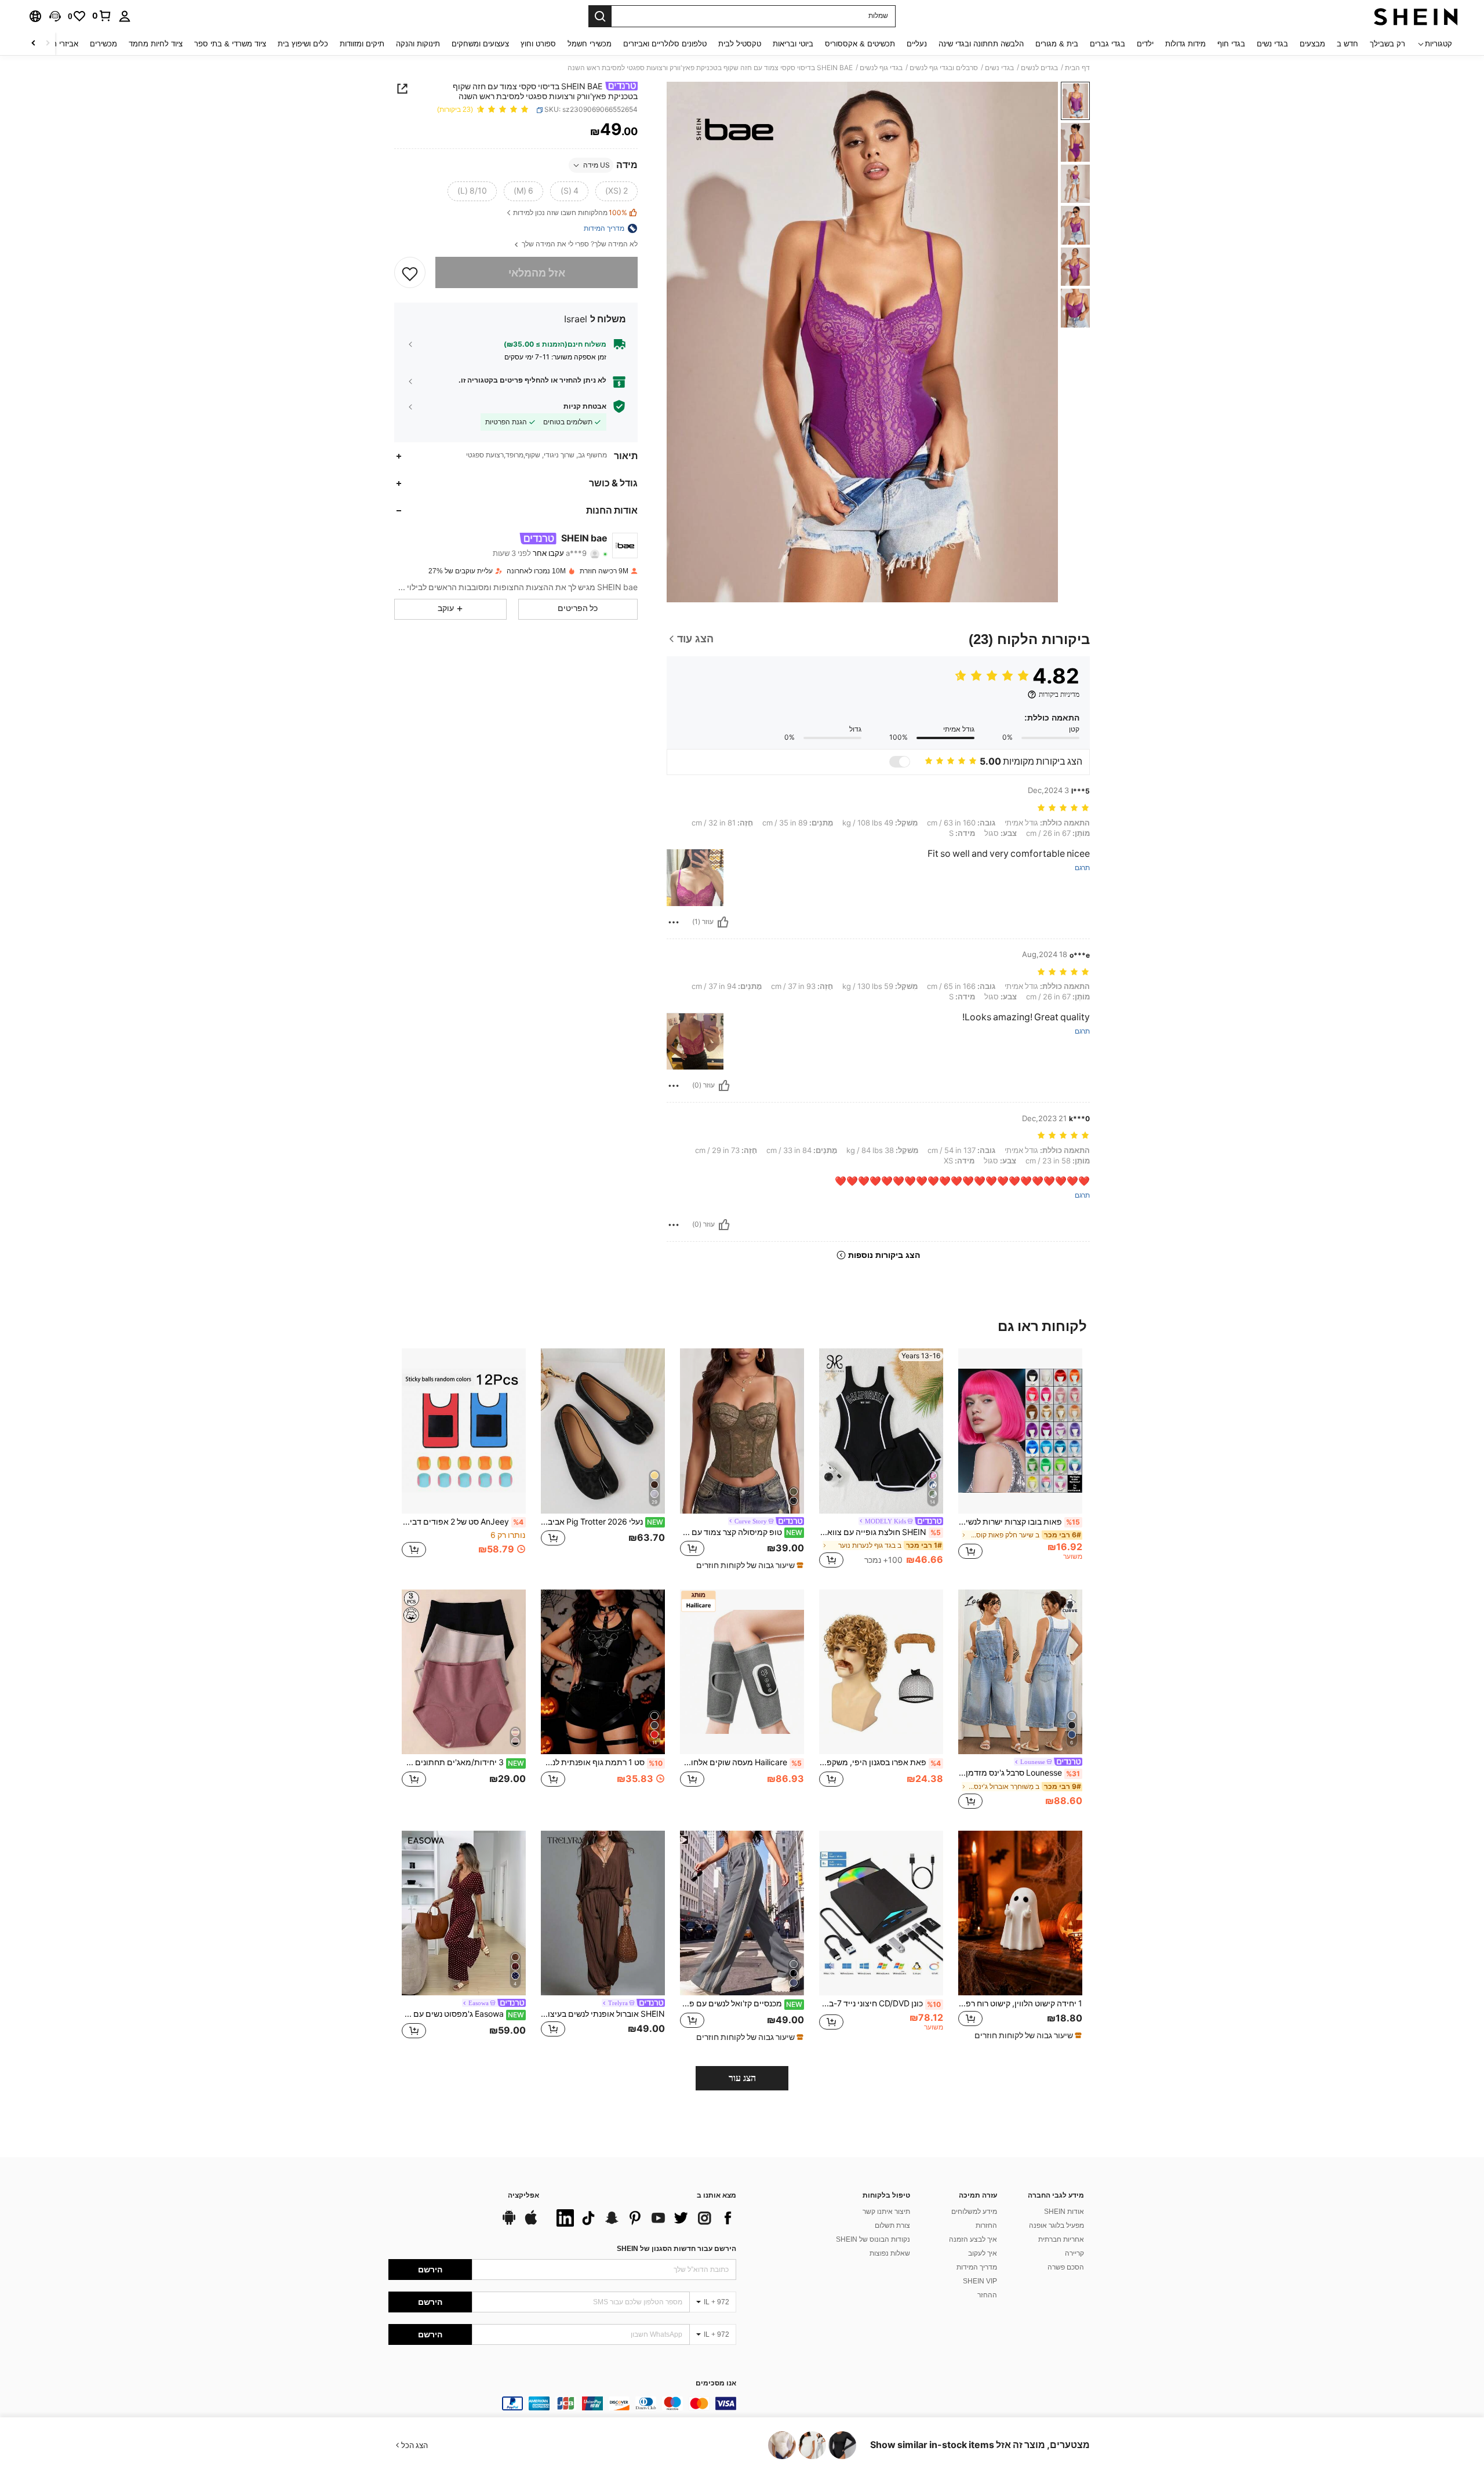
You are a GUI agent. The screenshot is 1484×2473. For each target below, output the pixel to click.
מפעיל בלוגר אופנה (1056, 2225)
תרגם (1082, 868)
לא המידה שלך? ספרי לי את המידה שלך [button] (579, 244)
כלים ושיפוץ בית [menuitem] (303, 44)
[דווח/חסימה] (674, 922)
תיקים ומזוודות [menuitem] (362, 44)
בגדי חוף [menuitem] (1231, 44)
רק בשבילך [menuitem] (1387, 44)
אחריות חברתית (1061, 2239)
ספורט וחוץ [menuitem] (538, 44)
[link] (102, 16)
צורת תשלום (892, 2225)
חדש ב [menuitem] (1347, 44)
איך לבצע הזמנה (973, 2239)
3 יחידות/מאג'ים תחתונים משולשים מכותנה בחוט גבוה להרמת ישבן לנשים (463, 1762)
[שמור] (410, 273)
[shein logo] (1416, 16)
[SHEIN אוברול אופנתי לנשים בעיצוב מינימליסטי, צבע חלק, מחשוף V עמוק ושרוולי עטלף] (603, 1913)
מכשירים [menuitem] (103, 44)
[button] (55, 16)
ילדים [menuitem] (1145, 44)
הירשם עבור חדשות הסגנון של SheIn (676, 2249)
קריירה (1074, 2253)
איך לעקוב (983, 2253)
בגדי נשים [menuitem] (1272, 44)
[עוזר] (723, 922)
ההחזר (987, 2295)
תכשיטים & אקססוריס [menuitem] (860, 44)
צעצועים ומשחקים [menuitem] (480, 44)
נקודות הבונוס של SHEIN (873, 2239)
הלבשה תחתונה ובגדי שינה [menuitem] (981, 44)
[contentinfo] (562, 2403)
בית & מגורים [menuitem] (1057, 44)
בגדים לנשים (1039, 68)
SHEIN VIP (980, 2281)
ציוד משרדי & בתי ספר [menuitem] (230, 44)
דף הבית (1077, 68)
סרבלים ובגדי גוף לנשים (944, 68)
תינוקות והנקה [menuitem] (418, 44)
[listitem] (1020, 1459)
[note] (748, 1565)
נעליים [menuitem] (917, 44)
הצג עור (742, 2078)
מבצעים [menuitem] (1312, 44)
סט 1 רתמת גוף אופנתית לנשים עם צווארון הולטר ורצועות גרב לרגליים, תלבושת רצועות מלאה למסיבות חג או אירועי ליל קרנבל (602, 1762)
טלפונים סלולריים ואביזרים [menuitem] (665, 44)
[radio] (616, 191)
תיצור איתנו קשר (886, 2212)
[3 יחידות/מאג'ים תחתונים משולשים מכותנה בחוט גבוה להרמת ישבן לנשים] (464, 1672)
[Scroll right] (34, 44)
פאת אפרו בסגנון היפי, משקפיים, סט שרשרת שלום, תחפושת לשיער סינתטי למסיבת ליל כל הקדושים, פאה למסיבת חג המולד (880, 1762)
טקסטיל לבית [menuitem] (740, 44)
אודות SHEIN (1064, 2212)
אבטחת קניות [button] (585, 406)
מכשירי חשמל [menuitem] (590, 44)
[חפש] (600, 16)
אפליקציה (523, 2196)
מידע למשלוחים (974, 2212)
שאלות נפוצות (890, 2253)
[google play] (509, 2223)
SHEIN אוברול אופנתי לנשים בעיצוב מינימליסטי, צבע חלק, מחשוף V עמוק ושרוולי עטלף (603, 2014)
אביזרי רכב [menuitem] (61, 44)
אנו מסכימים (716, 2383)
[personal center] (125, 16)
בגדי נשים (999, 68)
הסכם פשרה (1066, 2267)
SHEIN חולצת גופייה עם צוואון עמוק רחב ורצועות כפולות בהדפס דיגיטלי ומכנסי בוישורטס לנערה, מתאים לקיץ (880, 1532)
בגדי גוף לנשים (881, 68)
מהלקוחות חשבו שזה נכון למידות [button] (570, 213)
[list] (643, 2218)
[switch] (900, 762)
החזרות (986, 2225)
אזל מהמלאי (537, 273)
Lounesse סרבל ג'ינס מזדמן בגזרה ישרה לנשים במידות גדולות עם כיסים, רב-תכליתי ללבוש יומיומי (1019, 1773)
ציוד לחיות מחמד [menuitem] (156, 44)
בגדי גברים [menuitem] (1107, 44)
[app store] (531, 2223)
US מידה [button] (596, 165)
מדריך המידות (977, 2267)
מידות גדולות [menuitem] (1185, 44)
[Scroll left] (48, 44)
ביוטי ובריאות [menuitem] (793, 44)
